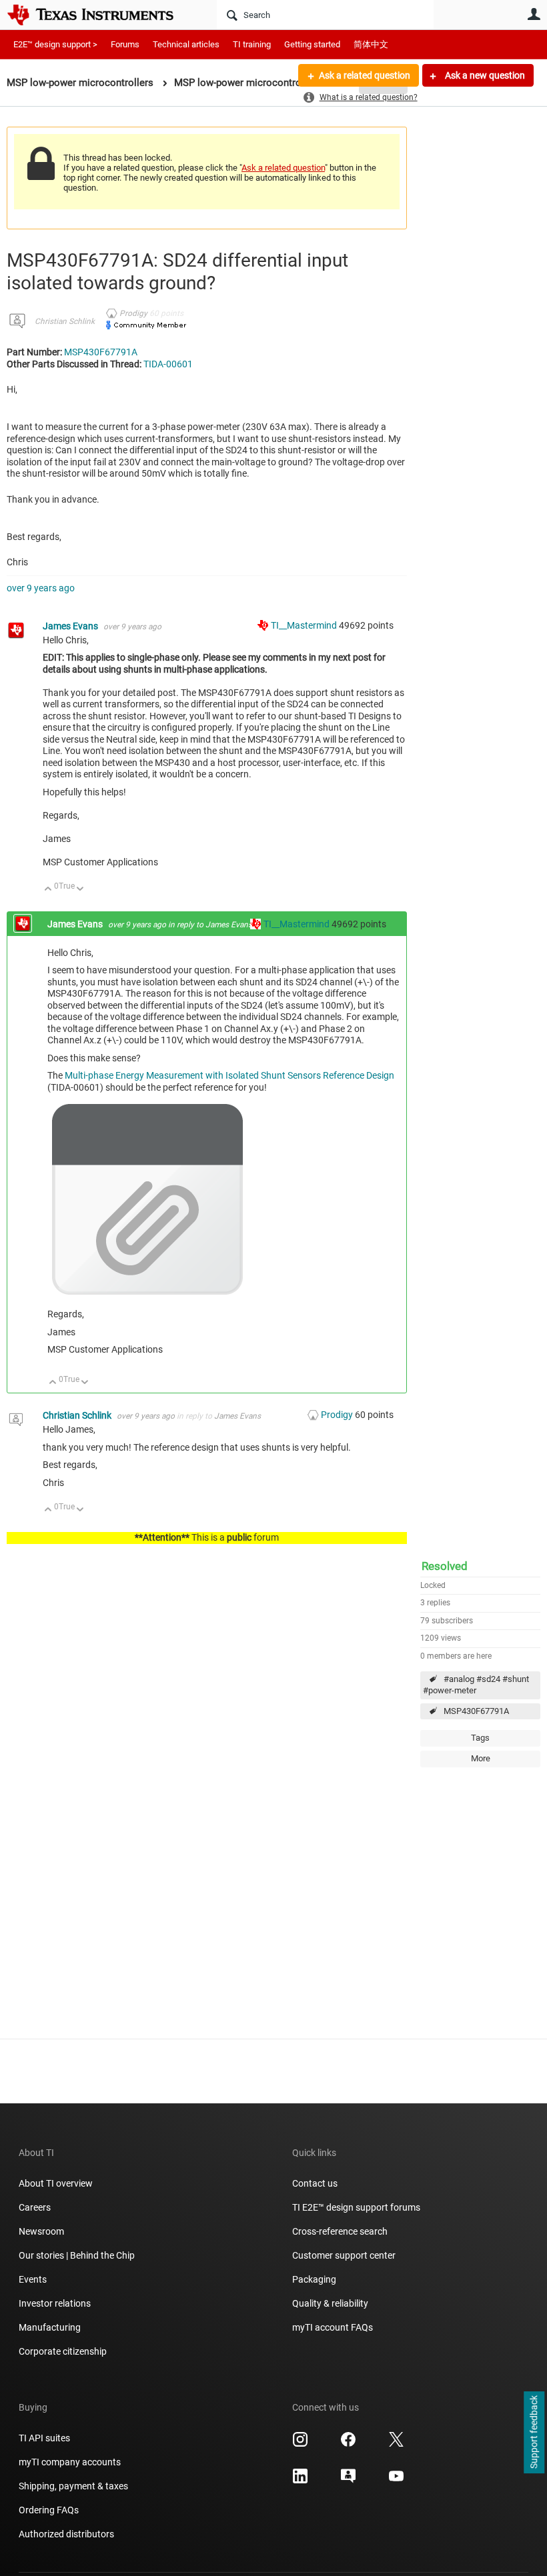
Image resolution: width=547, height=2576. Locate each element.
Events (33, 2279)
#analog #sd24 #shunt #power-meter (476, 1685)
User (534, 14)
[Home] (100, 15)
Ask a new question (484, 75)
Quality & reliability (330, 2303)
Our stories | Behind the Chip (77, 2255)
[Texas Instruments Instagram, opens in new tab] (300, 2444)
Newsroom (41, 2231)
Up (48, 890)
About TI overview (56, 2183)
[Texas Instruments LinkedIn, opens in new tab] (300, 2481)
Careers (35, 2207)
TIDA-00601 (168, 364)
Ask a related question (365, 75)
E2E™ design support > (55, 44)
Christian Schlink (65, 321)
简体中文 (371, 44)
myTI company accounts (70, 2462)
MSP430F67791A (476, 1711)
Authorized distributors (66, 2534)
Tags (480, 1738)
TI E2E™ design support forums (356, 2207)
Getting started (312, 44)
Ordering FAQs (49, 2510)
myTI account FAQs (333, 2327)
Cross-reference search (340, 2231)
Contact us (315, 2183)
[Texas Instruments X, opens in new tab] (396, 2444)
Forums (125, 44)
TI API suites (44, 2438)
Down (80, 890)
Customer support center (344, 2255)
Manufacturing (50, 2327)
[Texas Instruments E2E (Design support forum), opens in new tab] (348, 2481)
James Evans (71, 626)
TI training (252, 44)
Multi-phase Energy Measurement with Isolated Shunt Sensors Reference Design (229, 1075)
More (481, 1758)
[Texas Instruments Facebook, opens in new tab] (348, 2444)
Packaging (314, 2279)
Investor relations (55, 2303)
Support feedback (534, 2433)
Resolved (445, 1566)
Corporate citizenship (63, 2351)
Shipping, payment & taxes (73, 2486)
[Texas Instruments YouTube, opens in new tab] (396, 2481)
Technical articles (186, 44)
